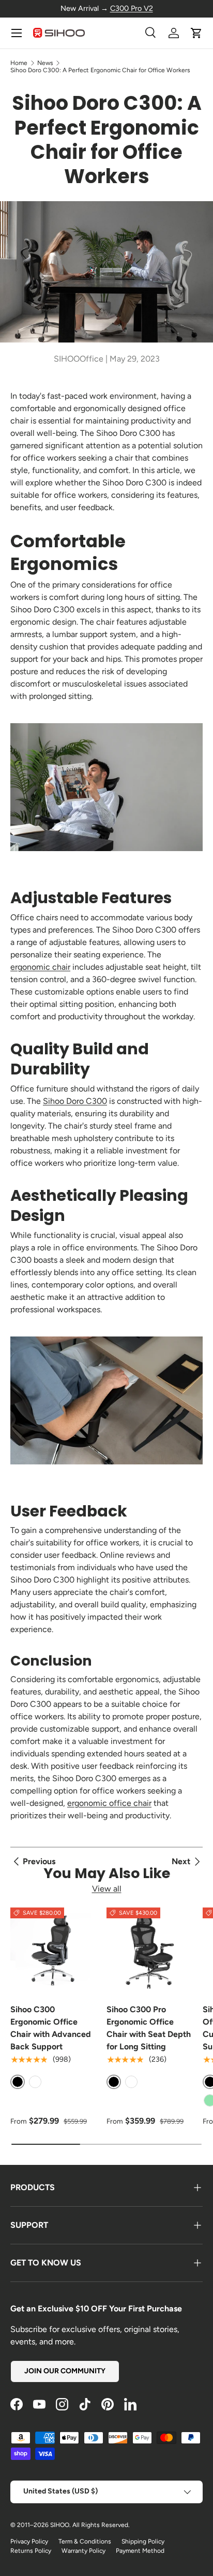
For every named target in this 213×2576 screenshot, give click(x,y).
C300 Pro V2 (132, 8)
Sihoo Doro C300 (75, 1101)
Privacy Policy (29, 2541)
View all (107, 1889)
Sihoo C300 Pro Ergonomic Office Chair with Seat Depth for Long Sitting (149, 2028)
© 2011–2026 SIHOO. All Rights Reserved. (70, 2525)
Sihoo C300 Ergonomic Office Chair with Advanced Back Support (51, 2028)
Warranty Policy (83, 2551)
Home (19, 63)
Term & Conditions (85, 2541)
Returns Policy (31, 2551)
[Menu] (17, 33)
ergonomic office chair (109, 1803)
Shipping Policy (143, 2541)
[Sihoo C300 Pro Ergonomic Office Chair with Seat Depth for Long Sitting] (149, 1950)
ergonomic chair (40, 967)
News (45, 63)
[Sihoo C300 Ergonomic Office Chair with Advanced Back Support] (53, 1950)
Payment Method (140, 2551)
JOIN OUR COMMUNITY (65, 2371)
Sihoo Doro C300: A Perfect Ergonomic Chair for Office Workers (100, 70)
